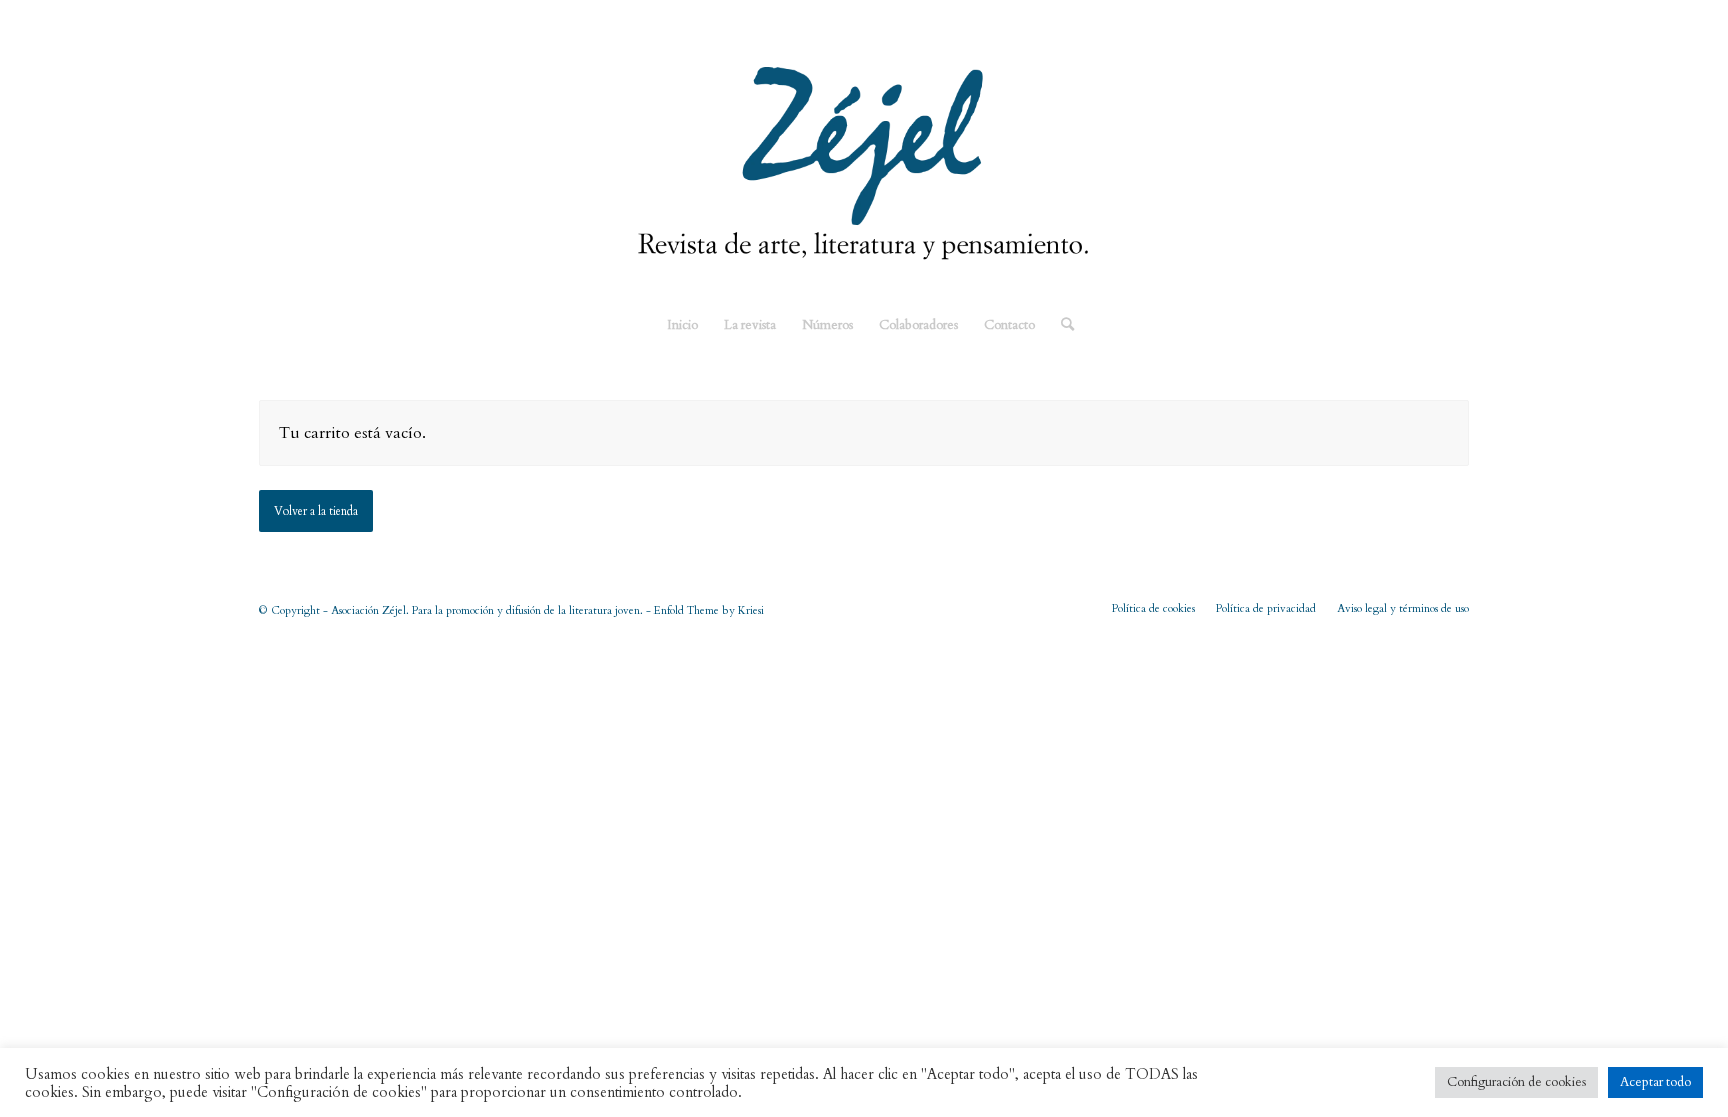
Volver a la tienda (316, 511)
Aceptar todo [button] (1655, 1082)
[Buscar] (1061, 325)
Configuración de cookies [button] (1516, 1082)
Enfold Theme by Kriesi (709, 610)
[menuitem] (682, 325)
